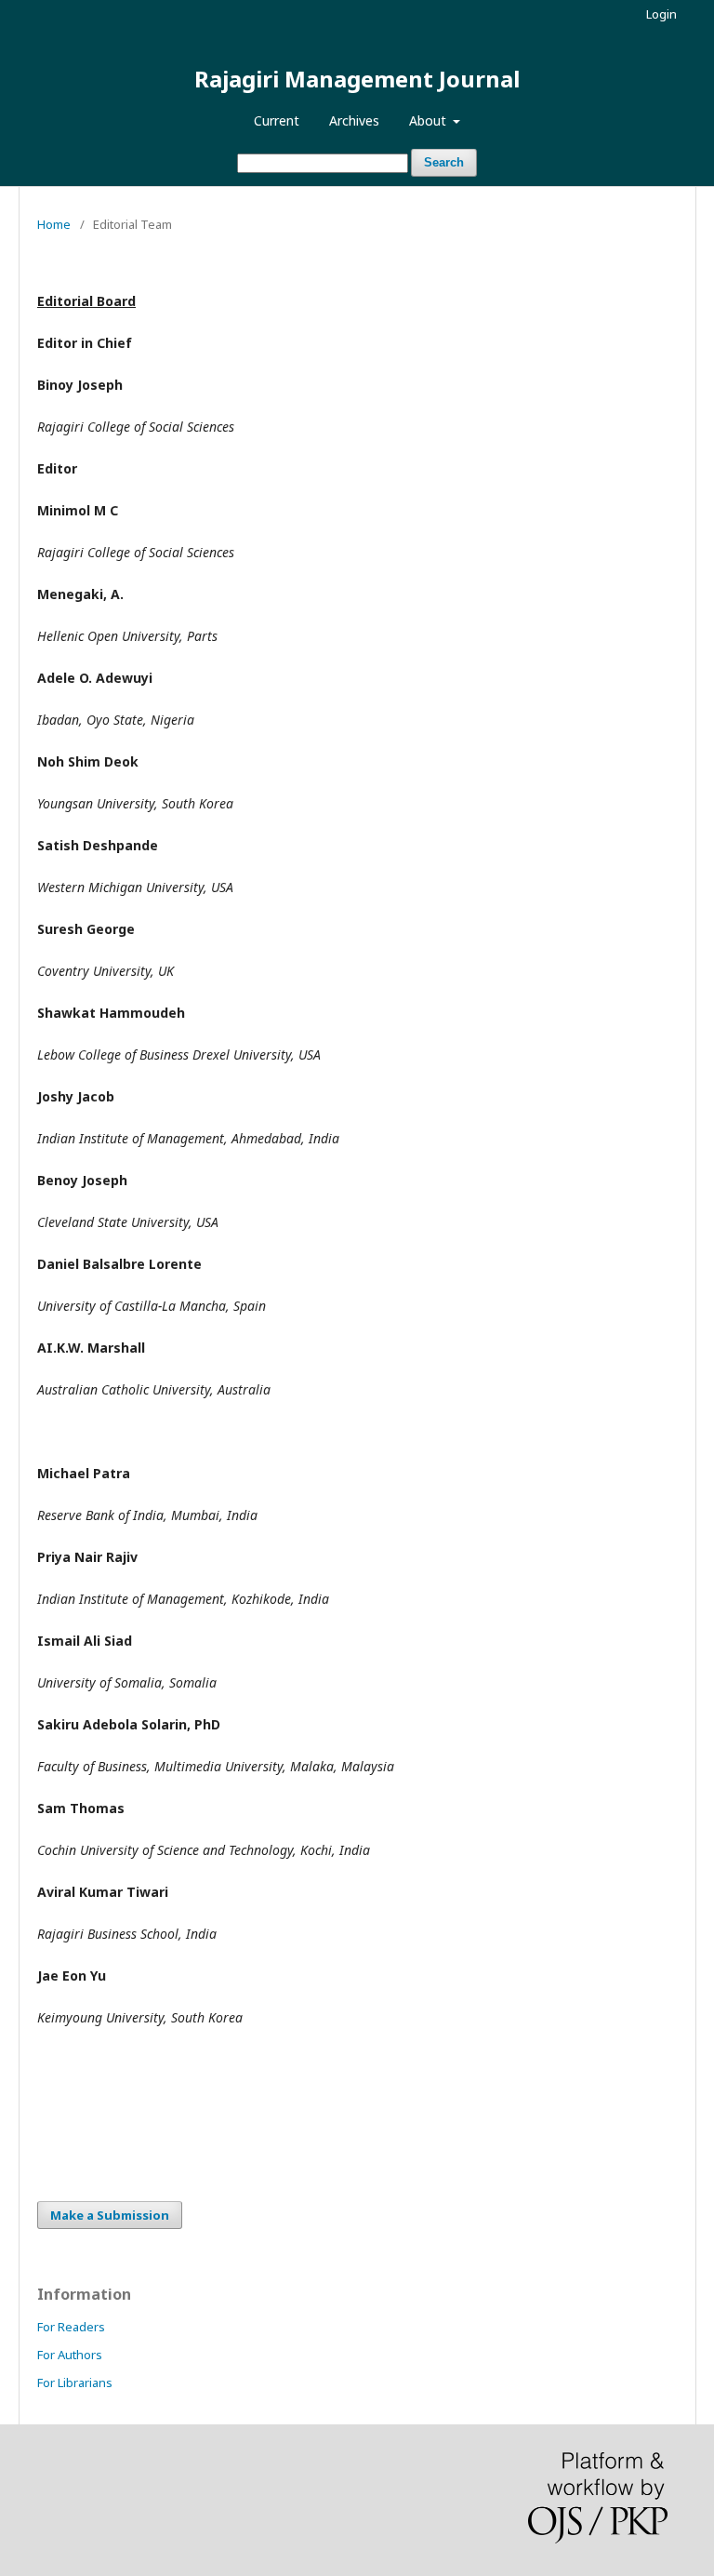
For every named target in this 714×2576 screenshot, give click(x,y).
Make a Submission (110, 2215)
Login (661, 14)
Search (444, 162)
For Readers (71, 2327)
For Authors (70, 2355)
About (430, 120)
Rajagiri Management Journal (357, 79)
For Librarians (75, 2382)
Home (54, 224)
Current (277, 120)
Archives (354, 120)
